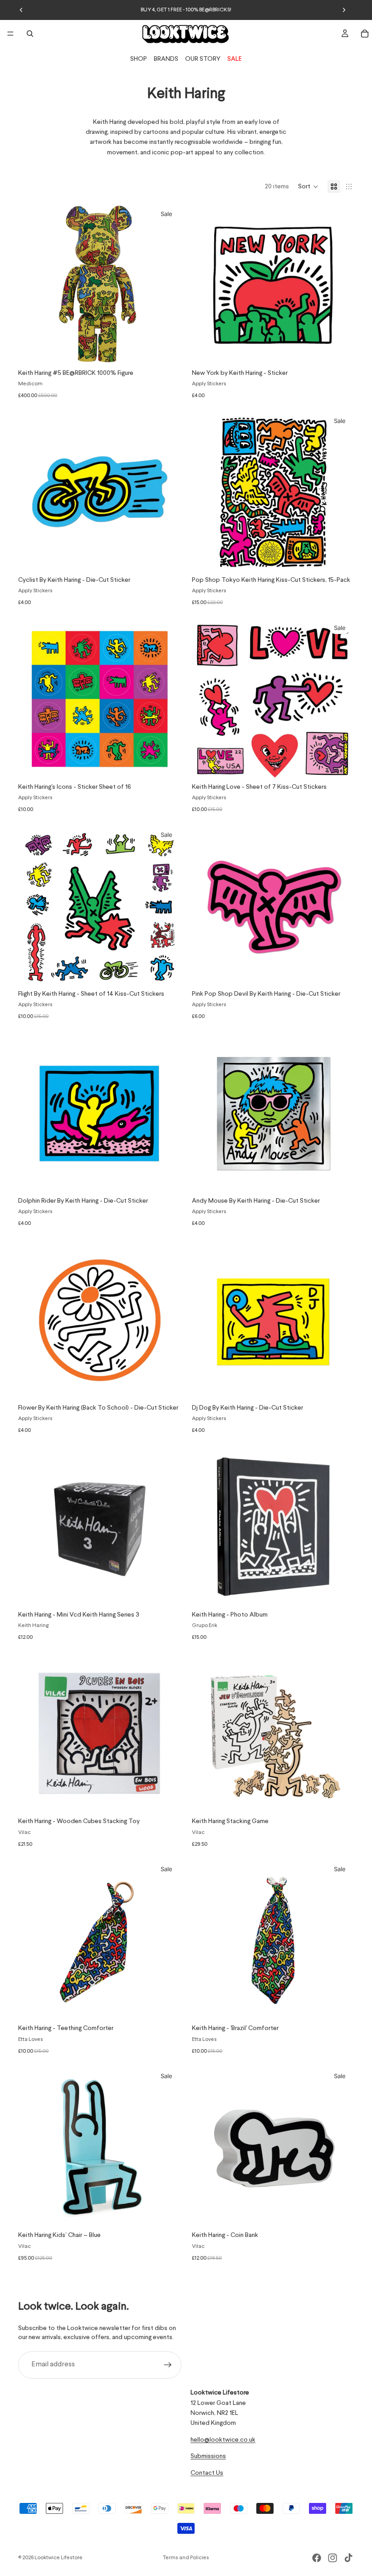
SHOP (139, 59)
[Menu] (10, 34)
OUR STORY (203, 59)
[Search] (30, 34)
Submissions (208, 2457)
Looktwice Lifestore (59, 2558)
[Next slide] (344, 10)
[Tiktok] (348, 2558)
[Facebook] (317, 2558)
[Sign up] (168, 2365)
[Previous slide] (21, 10)
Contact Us (207, 2473)
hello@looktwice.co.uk (223, 2440)
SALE (235, 59)
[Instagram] (333, 2558)
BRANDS (166, 59)
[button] (308, 187)
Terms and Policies (186, 2558)
